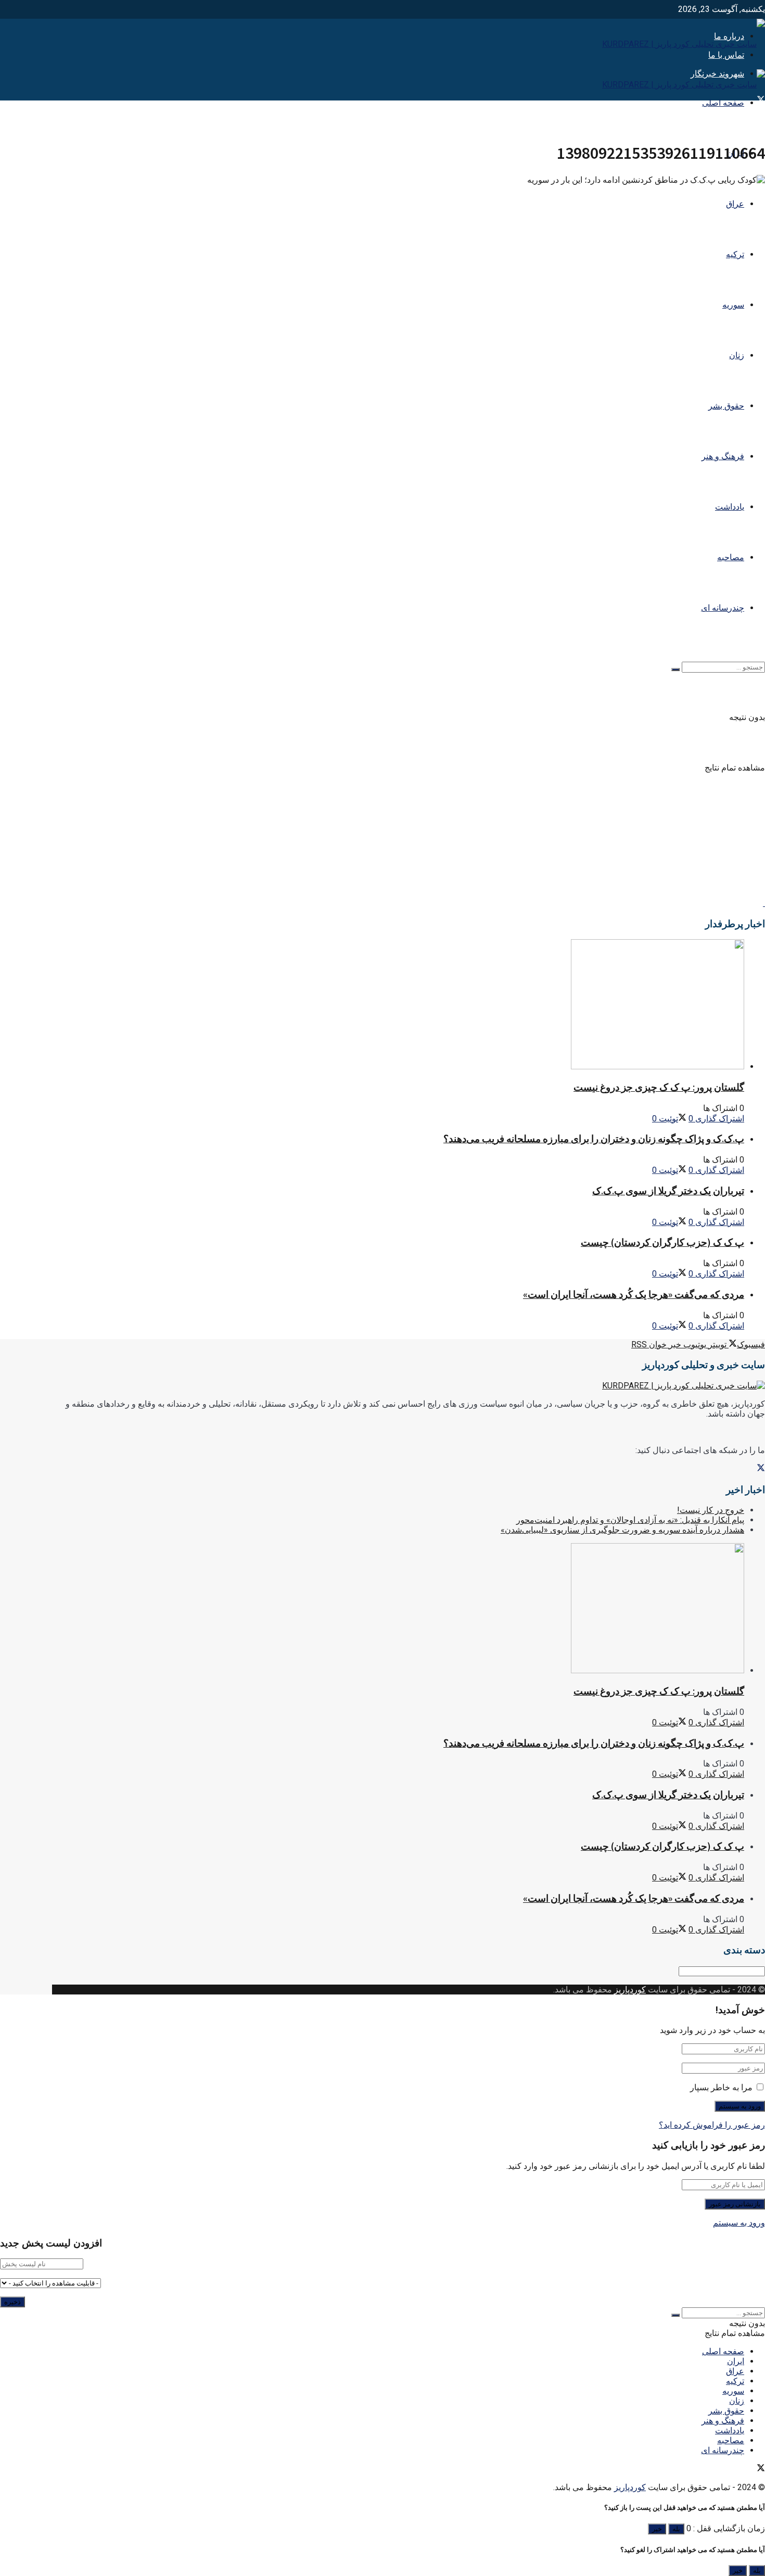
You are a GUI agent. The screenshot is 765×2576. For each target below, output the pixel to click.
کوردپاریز (630, 1990)
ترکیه (735, 254)
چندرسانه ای (723, 608)
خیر (657, 2529)
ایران (736, 2361)
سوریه (733, 305)
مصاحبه (731, 557)
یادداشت (730, 507)
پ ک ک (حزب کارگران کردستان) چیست (662, 1242)
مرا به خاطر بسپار (721, 2087)
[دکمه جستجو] (675, 670)
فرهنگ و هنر (723, 456)
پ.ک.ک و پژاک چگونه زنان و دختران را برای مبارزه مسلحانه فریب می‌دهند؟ (594, 1139)
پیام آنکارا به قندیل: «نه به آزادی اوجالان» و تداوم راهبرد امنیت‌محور (630, 1520)
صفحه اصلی (723, 103)
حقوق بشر (726, 406)
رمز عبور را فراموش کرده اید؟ (712, 2125)
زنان (737, 355)
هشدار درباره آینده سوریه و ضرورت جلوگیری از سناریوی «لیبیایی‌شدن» (622, 1530)
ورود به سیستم (739, 2223)
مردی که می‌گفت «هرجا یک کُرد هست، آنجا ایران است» (634, 1295)
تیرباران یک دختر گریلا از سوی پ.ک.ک (668, 1191)
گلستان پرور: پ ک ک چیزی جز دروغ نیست (659, 1087)
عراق (735, 204)
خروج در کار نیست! (711, 1510)
